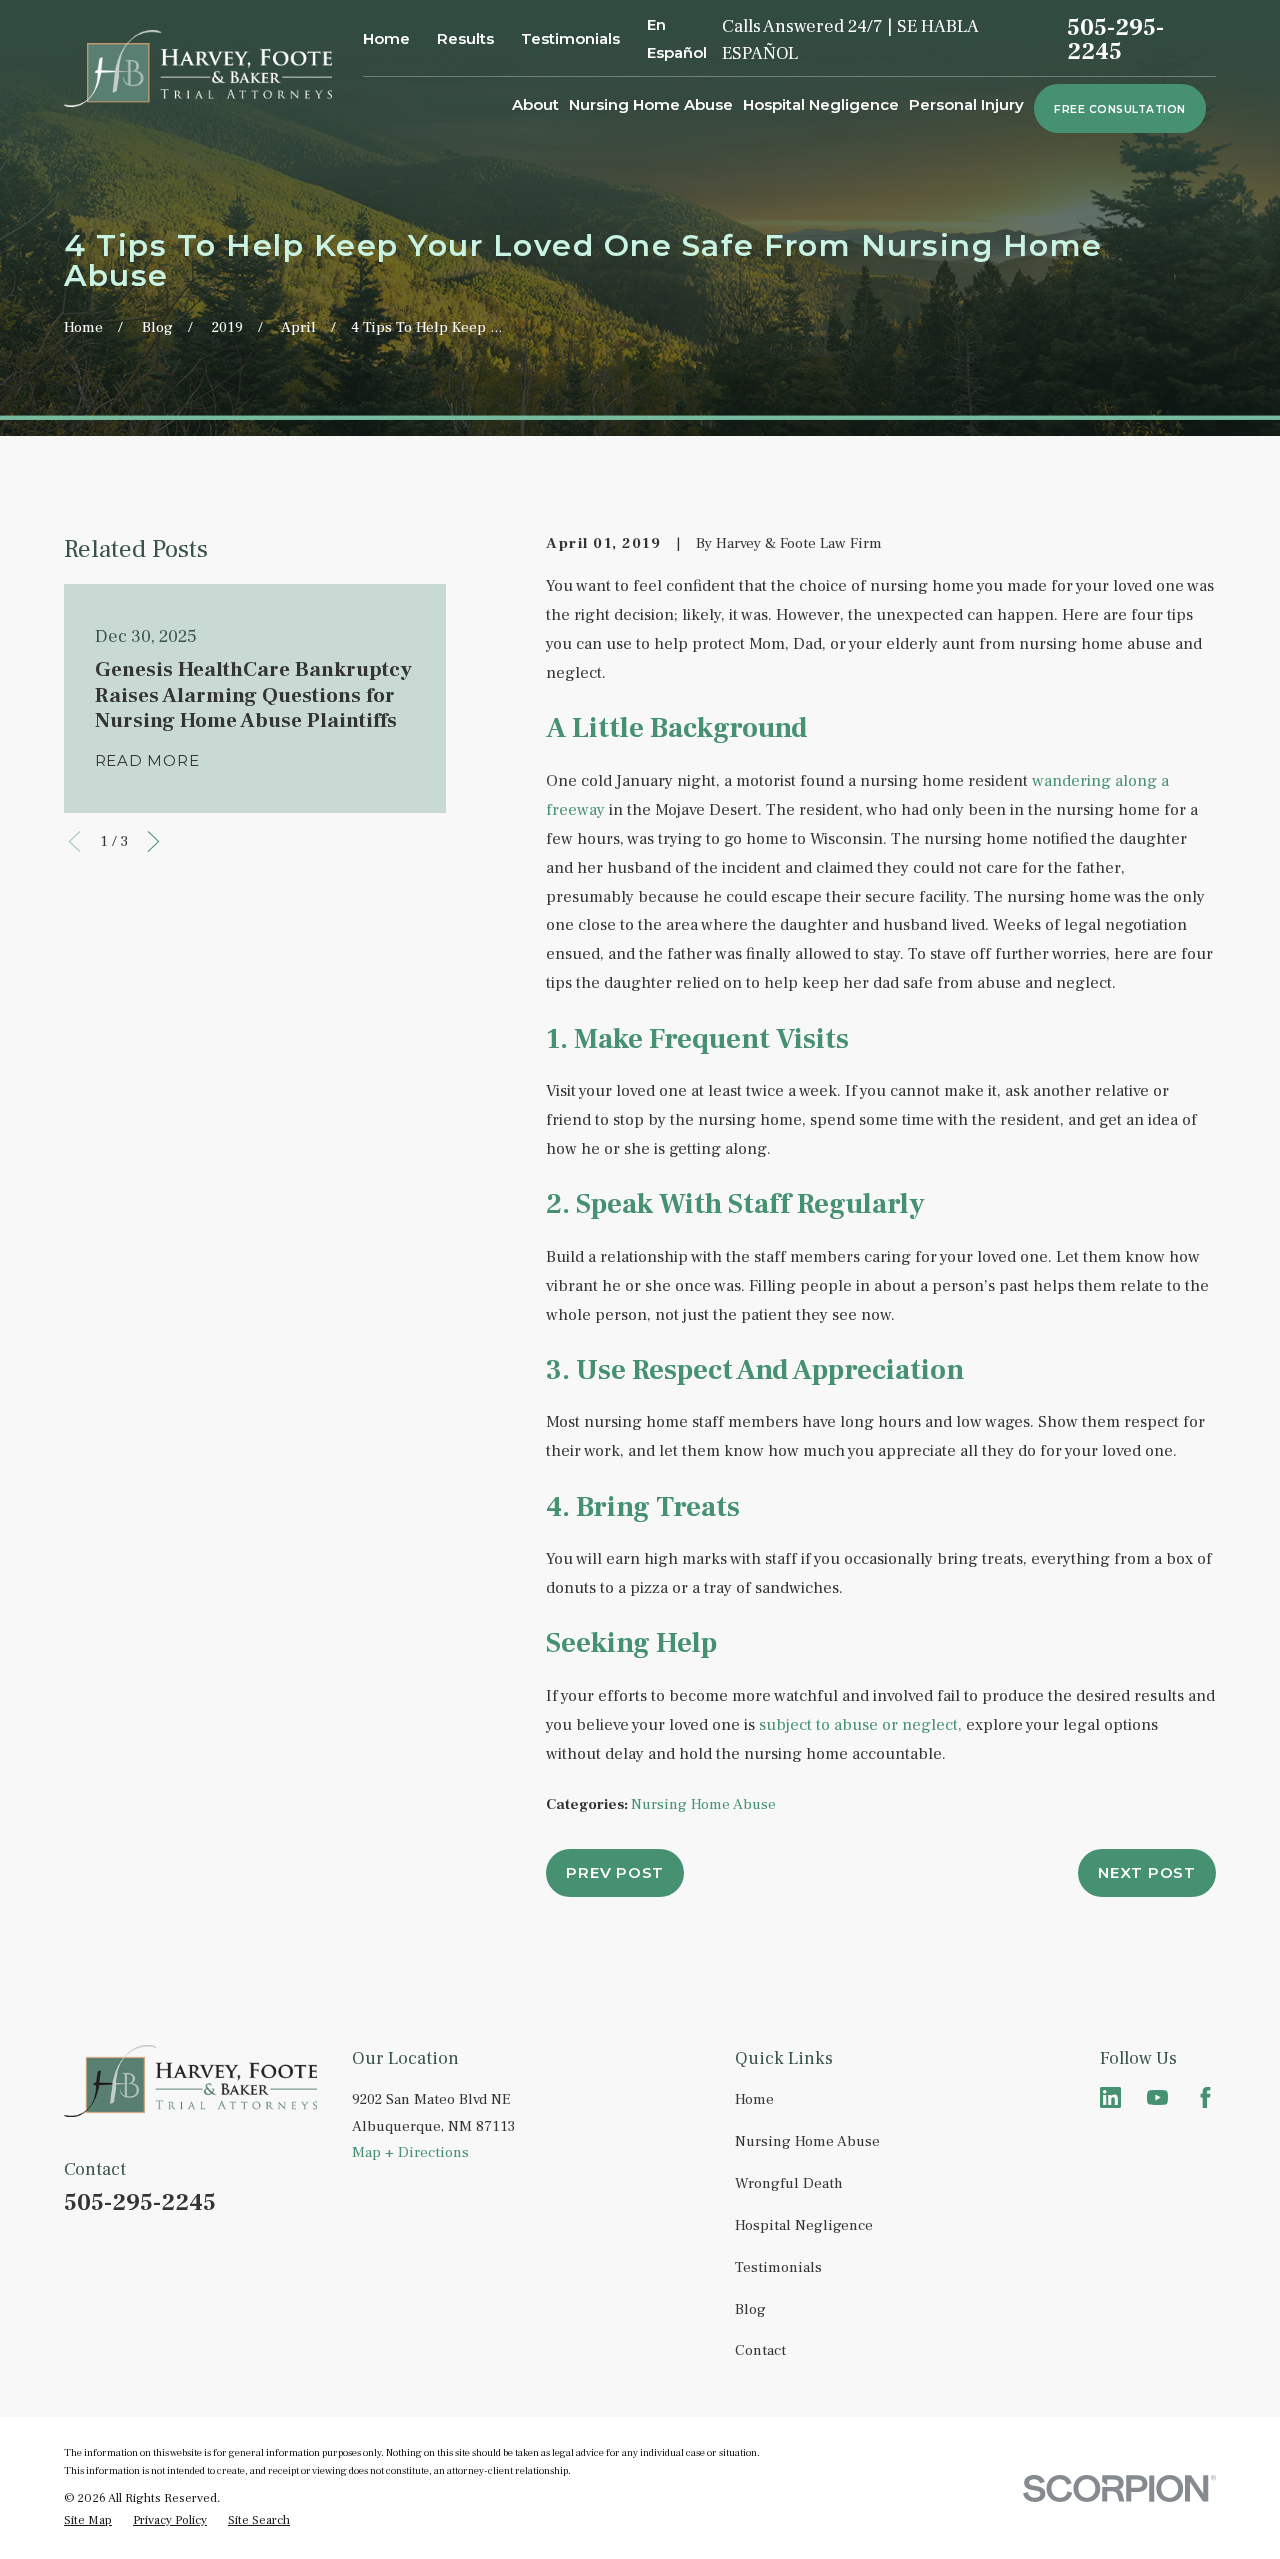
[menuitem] (88, 2521)
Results (465, 38)
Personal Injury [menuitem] (966, 104)
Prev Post (615, 1872)
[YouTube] (1157, 2097)
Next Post (1147, 1872)
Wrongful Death (789, 2183)
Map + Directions (410, 2152)
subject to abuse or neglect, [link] (860, 1725)
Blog (750, 2309)
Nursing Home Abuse (703, 1804)
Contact (760, 2350)
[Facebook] (1205, 2097)
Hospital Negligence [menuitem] (821, 104)
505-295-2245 (1115, 40)
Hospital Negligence (804, 2225)
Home (386, 38)
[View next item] (153, 841)
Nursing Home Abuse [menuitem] (651, 104)
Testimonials (570, 38)
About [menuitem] (535, 104)
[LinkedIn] (1110, 2097)
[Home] (198, 68)
